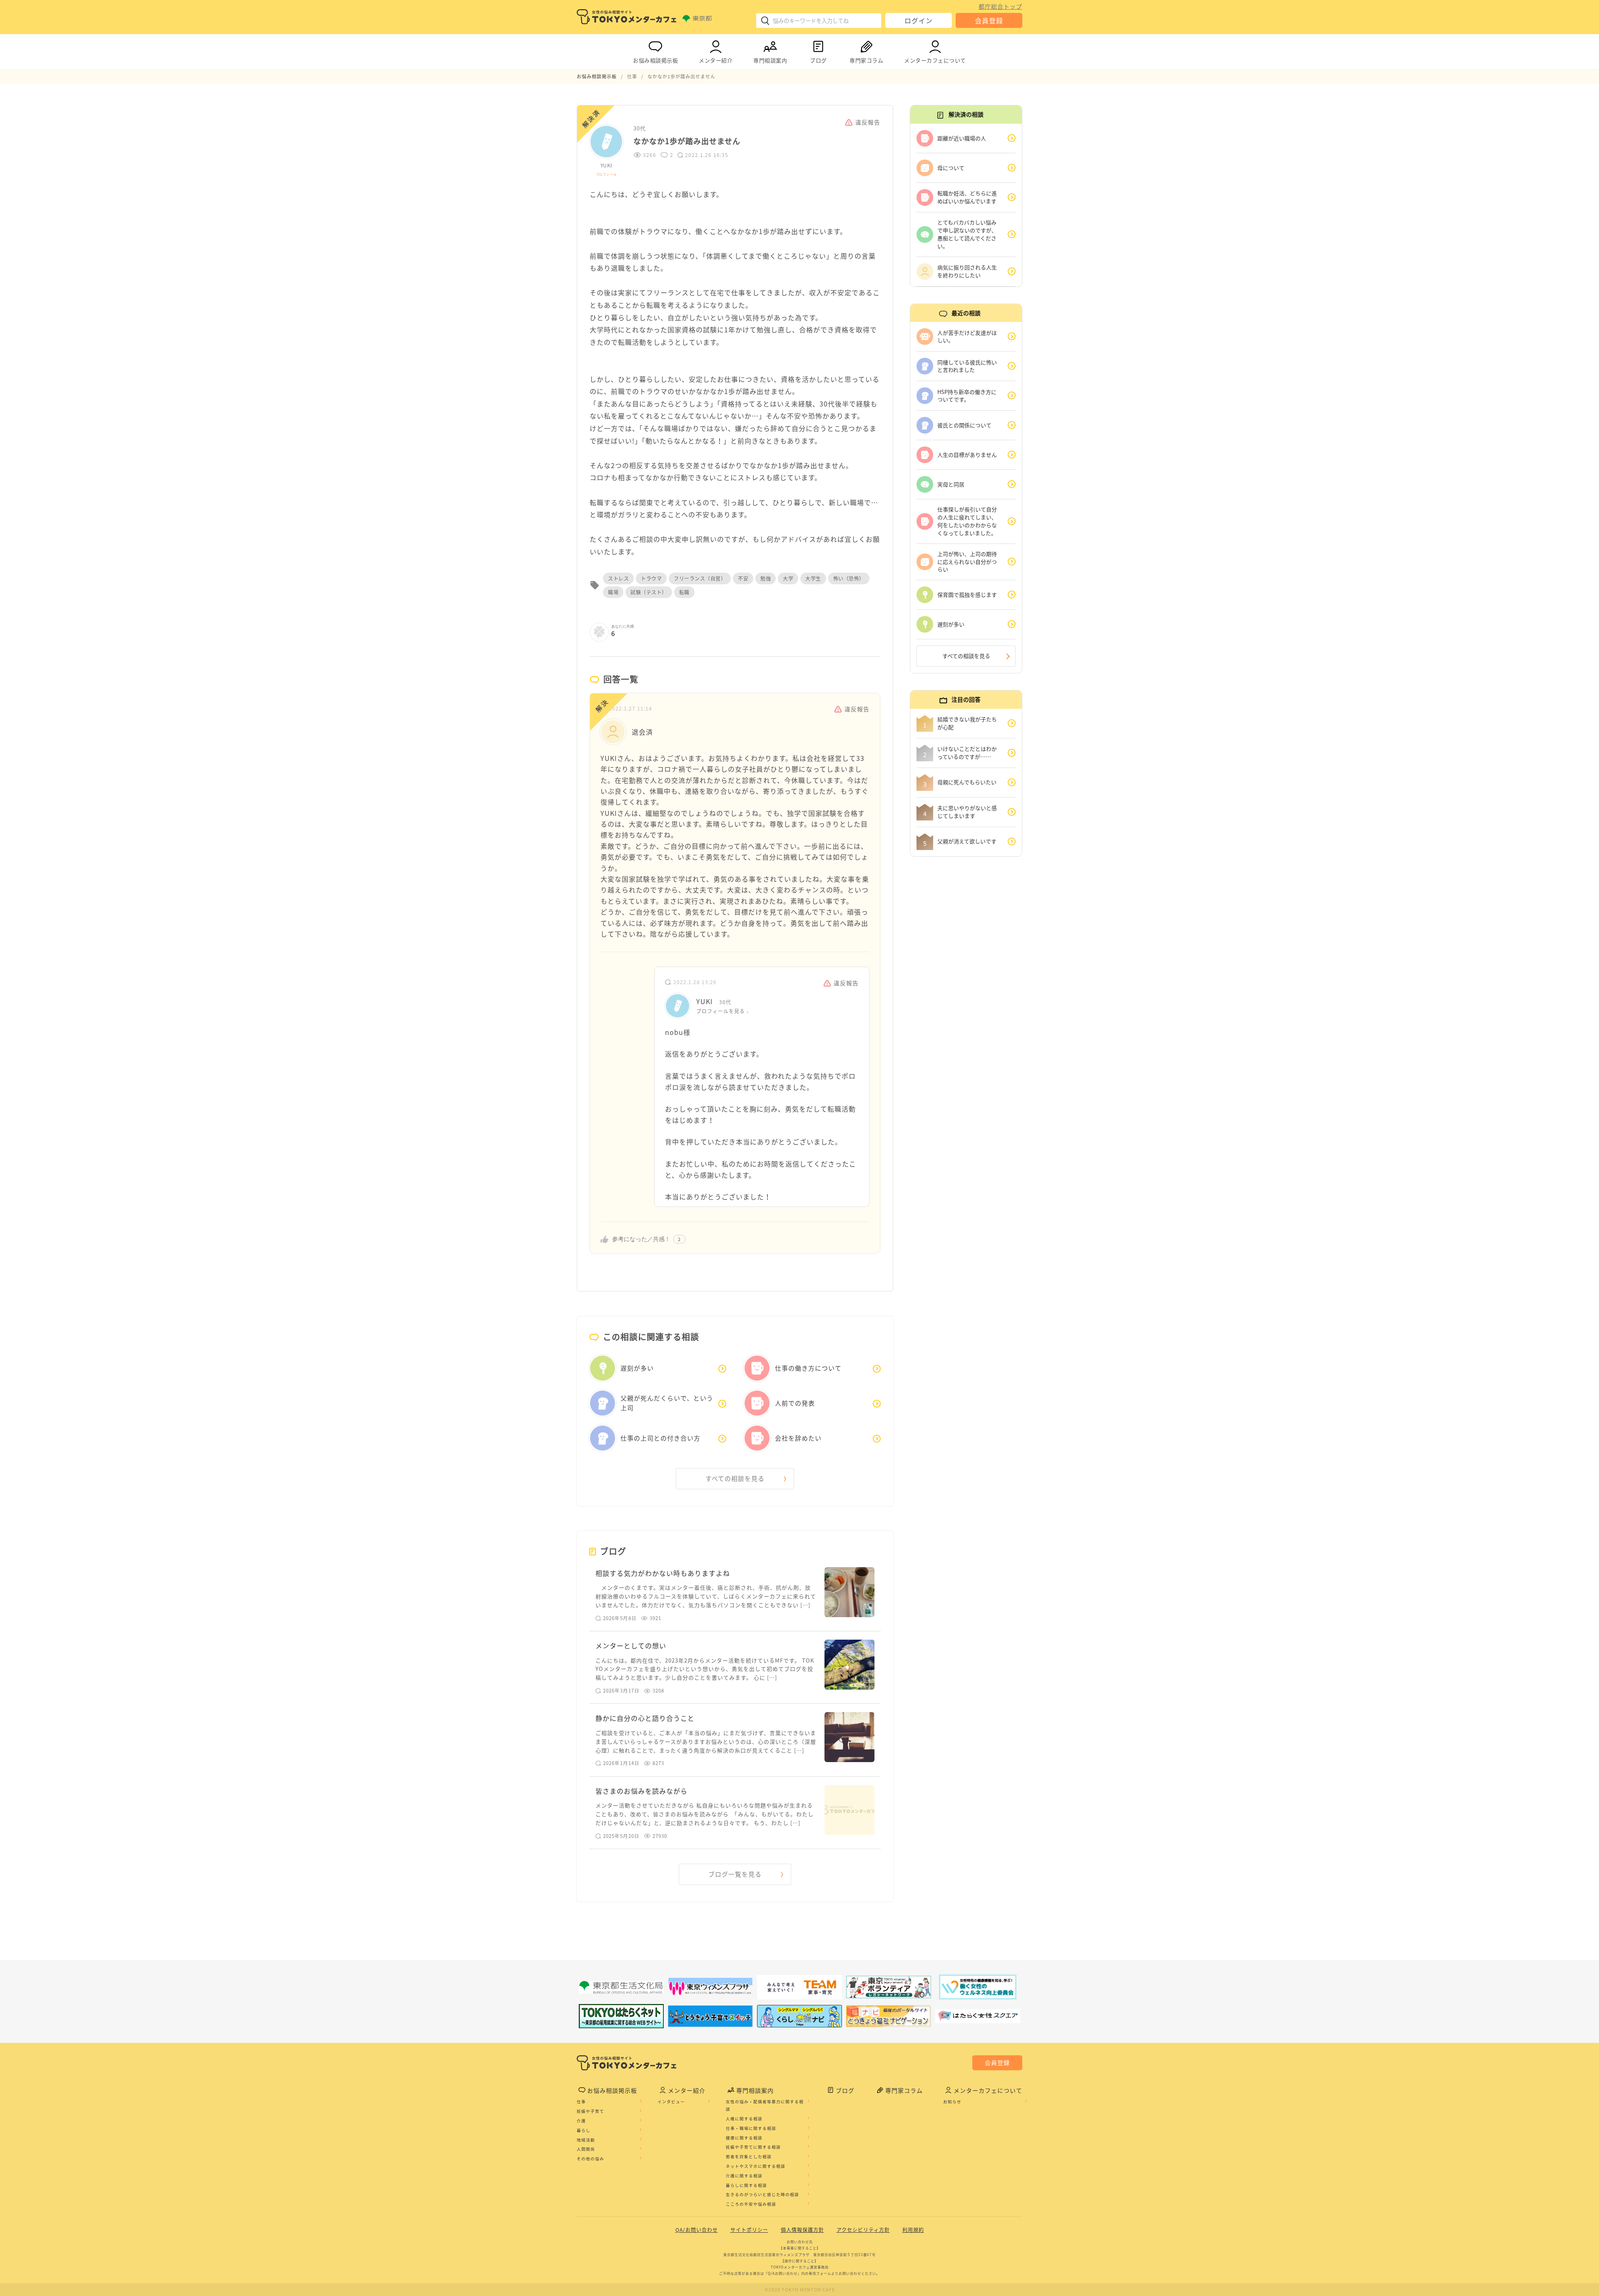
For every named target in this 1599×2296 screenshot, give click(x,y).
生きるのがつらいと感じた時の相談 (762, 2194)
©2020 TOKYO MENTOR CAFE (800, 2290)
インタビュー (671, 2102)
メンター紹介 (716, 60)
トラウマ (651, 578)
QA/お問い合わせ (697, 2230)
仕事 (581, 2102)
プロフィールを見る (721, 1011)
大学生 (813, 578)
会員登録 (989, 20)
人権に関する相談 (744, 2119)
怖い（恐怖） (849, 578)
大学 (788, 578)
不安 (743, 578)
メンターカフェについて (935, 60)
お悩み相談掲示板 (655, 60)
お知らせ (952, 2102)
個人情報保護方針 (802, 2230)
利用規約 (913, 2230)
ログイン (919, 20)
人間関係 (586, 2149)
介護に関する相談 (744, 2176)
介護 (581, 2121)
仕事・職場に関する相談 (751, 2128)
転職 (684, 592)
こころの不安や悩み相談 (751, 2204)
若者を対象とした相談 (749, 2156)
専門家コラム (866, 60)
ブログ (818, 60)
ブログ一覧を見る (735, 1874)
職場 (613, 592)
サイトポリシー (749, 2230)
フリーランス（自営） (700, 578)
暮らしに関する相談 (746, 2185)
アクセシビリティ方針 (863, 2230)
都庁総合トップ (1000, 6)
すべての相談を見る (735, 1478)
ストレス (618, 578)
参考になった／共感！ (641, 1239)
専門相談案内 (770, 60)
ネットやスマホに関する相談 (756, 2166)
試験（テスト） (649, 592)
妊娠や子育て (590, 2111)
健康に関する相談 (744, 2138)
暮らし (584, 2130)
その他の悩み (590, 2159)
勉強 (766, 578)
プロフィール (606, 174)
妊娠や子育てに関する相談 (753, 2147)
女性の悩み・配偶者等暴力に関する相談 (765, 2105)
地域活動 (586, 2140)
